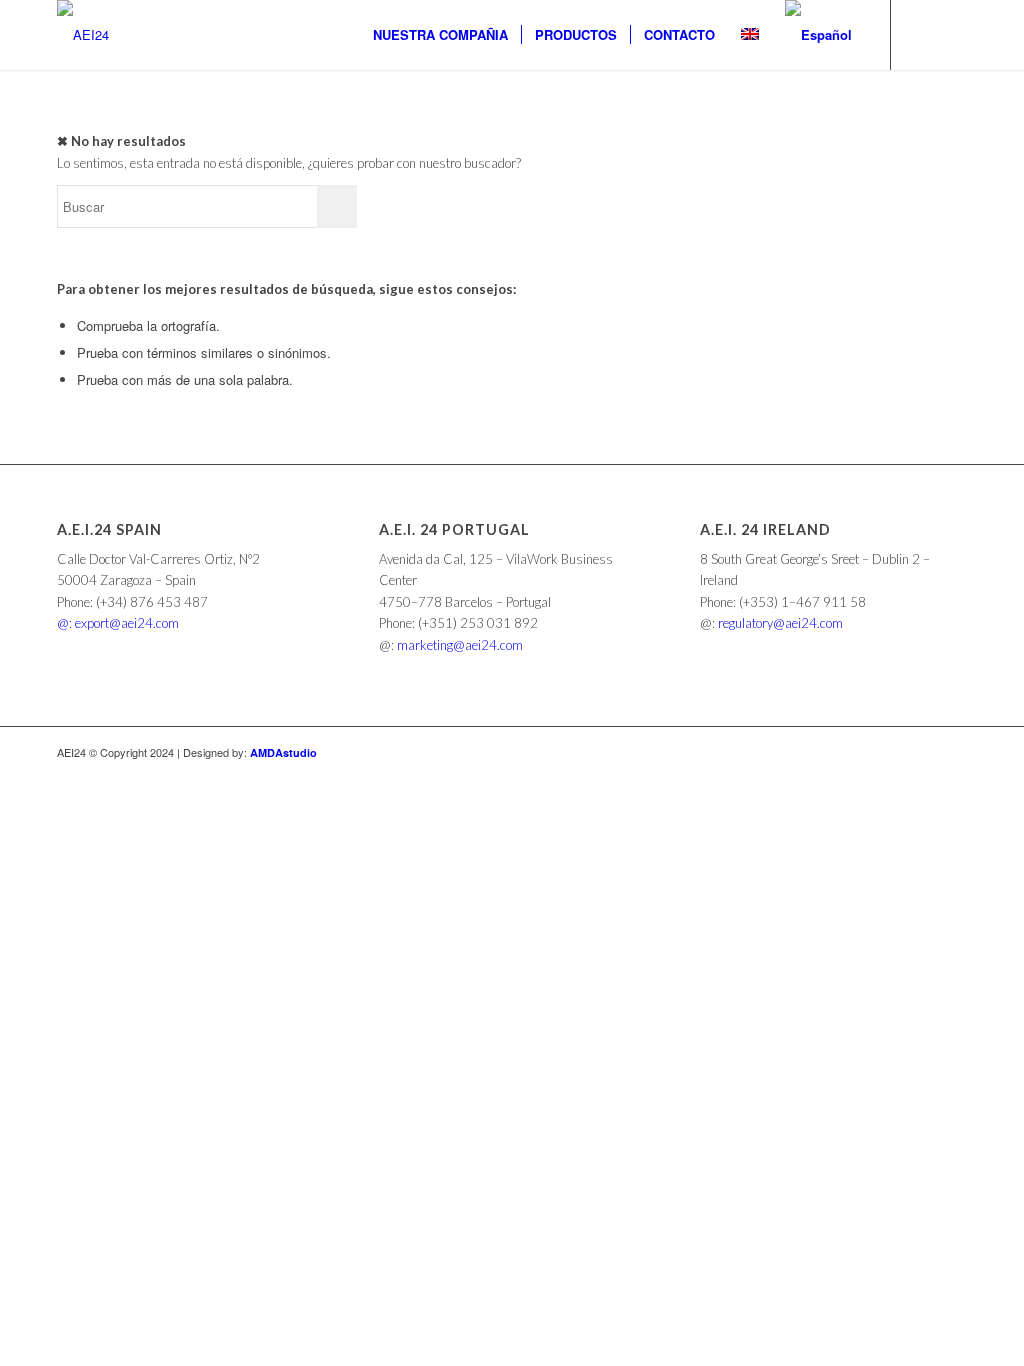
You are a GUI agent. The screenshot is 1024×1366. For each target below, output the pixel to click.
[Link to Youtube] (952, 34)
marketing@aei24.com (460, 645)
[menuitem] (440, 35)
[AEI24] (83, 35)
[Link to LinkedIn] (922, 34)
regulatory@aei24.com (780, 623)
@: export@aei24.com (118, 623)
